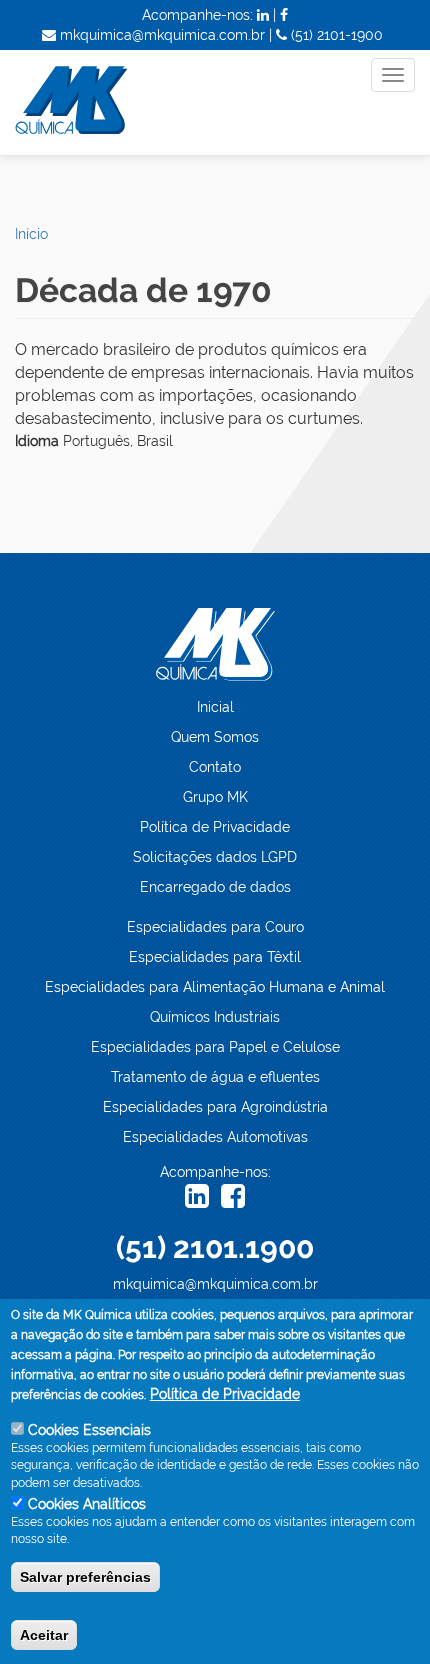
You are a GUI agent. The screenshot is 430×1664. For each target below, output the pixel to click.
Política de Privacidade (215, 827)
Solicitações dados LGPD (215, 857)
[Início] (106, 102)
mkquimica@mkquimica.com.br (215, 1284)
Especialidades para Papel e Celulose (215, 1047)
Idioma (37, 441)
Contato (215, 767)
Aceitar (44, 1635)
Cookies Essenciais (89, 1430)
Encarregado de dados (215, 887)
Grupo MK (215, 797)
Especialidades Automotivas (215, 1137)
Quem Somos (215, 737)
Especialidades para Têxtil (215, 957)
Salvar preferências (85, 1577)
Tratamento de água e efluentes (215, 1077)
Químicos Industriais (215, 1017)
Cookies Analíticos (87, 1504)
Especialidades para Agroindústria (215, 1107)
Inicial (215, 707)
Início (31, 234)
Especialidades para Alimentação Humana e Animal (215, 987)
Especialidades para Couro (215, 927)
